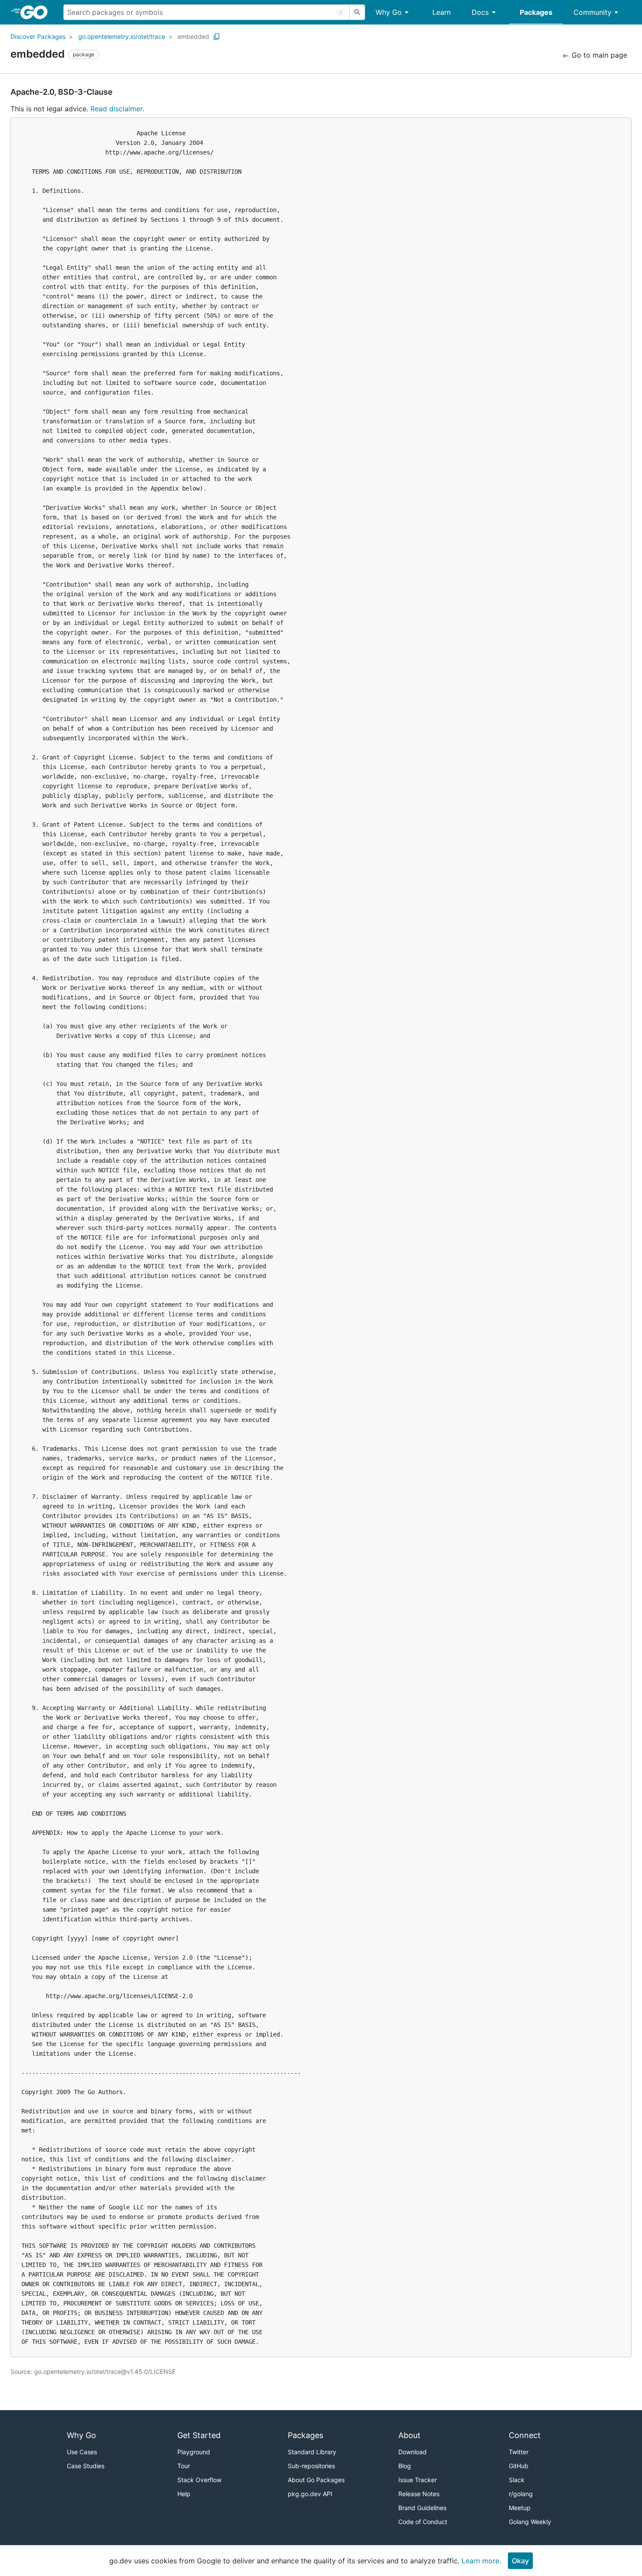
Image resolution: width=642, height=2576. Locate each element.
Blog (405, 2466)
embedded (193, 36)
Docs (480, 12)
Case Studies (86, 2466)
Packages (536, 12)
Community (592, 12)
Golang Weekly (530, 2522)
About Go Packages (316, 2480)
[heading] (37, 12)
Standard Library (312, 2452)
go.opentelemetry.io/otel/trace (122, 36)
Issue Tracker (418, 2480)
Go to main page (598, 55)
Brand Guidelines (422, 2508)
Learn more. (481, 2561)
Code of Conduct (423, 2522)
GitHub (519, 2466)
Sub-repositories (311, 2466)
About (409, 2435)
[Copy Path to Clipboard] (217, 37)
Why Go (389, 12)
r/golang (521, 2494)
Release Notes (419, 2494)
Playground (194, 2452)
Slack (517, 2480)
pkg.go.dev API (310, 2494)
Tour (184, 2466)
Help (184, 2494)
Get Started (199, 2435)
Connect (525, 2435)
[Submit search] (357, 12)
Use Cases (82, 2452)
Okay (520, 2561)
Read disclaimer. (117, 109)
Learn (442, 12)
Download (412, 2452)
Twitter (519, 2452)
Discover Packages (38, 36)
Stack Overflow (199, 2480)
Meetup (520, 2508)
